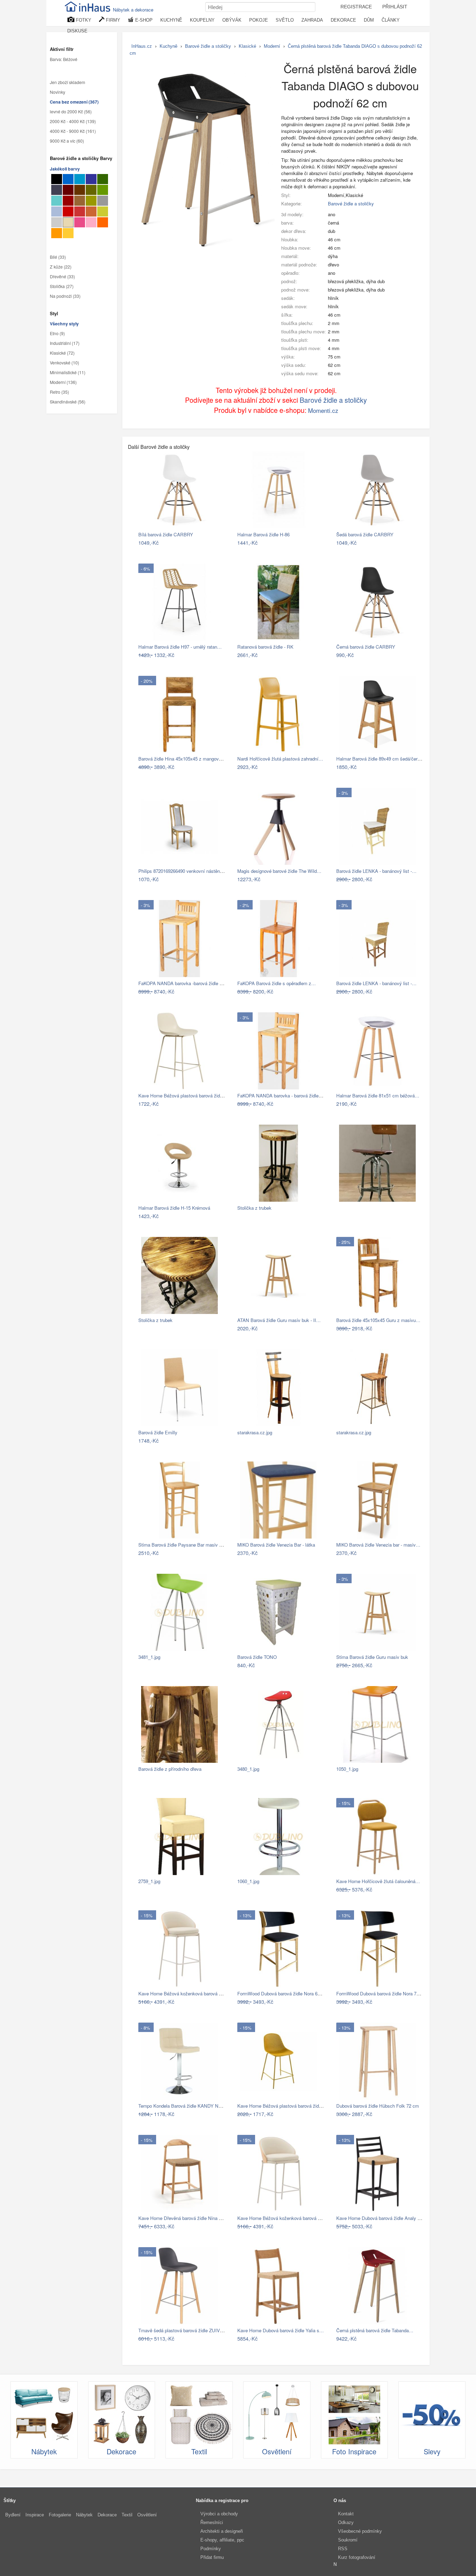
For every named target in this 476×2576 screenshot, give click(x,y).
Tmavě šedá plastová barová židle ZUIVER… (185, 2330)
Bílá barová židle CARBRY (166, 534)
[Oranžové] (103, 222)
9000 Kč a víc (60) (67, 141)
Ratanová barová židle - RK (265, 647)
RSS (343, 2549)
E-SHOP (143, 20)
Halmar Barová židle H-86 (263, 534)
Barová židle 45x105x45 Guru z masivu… (378, 1320)
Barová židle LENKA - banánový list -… (376, 871)
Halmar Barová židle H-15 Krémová (174, 1208)
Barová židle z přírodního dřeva (170, 1769)
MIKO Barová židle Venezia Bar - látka (276, 1545)
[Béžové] (68, 222)
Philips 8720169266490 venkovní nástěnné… (184, 871)
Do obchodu (191, 542)
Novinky (57, 92)
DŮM (369, 20)
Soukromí (348, 2540)
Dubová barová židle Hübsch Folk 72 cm (378, 2106)
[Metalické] (57, 190)
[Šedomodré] (57, 211)
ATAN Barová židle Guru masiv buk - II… (279, 1320)
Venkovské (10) (64, 363)
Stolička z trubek (254, 1208)
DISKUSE (77, 31)
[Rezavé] (91, 211)
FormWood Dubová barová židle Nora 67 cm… (285, 1993)
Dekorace (107, 2515)
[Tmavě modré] (91, 179)
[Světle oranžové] (57, 233)
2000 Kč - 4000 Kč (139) (73, 122)
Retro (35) (59, 392)
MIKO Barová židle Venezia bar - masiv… (378, 1545)
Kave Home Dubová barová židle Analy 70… (382, 2218)
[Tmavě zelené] (103, 179)
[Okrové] (68, 233)
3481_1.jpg (149, 1657)
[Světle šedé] (57, 222)
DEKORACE (343, 20)
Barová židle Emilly (158, 1432)
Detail (216, 542)
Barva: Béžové (64, 60)
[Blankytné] (80, 179)
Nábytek (84, 2515)
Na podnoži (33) (65, 296)
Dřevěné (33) (62, 277)
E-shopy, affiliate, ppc (222, 2540)
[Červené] (68, 211)
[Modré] (68, 179)
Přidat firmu (212, 2557)
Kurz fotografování (357, 2557)
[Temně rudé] (68, 190)
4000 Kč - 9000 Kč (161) (73, 131)
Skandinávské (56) (68, 402)
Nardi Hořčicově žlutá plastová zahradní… (280, 759)
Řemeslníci (212, 2522)
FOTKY (83, 20)
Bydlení (13, 2515)
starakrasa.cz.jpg (255, 1432)
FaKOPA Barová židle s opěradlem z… (277, 983)
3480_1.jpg (248, 1769)
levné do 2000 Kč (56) (71, 112)
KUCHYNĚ (171, 20)
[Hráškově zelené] (103, 211)
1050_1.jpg (347, 1769)
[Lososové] (91, 222)
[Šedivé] (103, 201)
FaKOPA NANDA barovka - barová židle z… (282, 1096)
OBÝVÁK (232, 20)
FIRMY (112, 20)
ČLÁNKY (391, 20)
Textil (127, 2515)
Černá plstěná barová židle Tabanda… (375, 2330)
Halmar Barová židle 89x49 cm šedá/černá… (382, 759)
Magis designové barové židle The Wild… (279, 871)
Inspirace (35, 2515)
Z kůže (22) (61, 267)
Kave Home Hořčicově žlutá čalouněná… (378, 1881)
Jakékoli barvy (65, 169)
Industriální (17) (65, 343)
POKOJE (259, 20)
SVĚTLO (285, 20)
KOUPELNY (202, 20)
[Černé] (57, 179)
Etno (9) (57, 334)
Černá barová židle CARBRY (366, 647)
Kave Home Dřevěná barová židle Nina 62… (183, 2218)
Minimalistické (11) (68, 373)
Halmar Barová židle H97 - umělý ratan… (180, 647)
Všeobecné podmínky (360, 2531)
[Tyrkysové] (57, 201)
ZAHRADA (312, 20)
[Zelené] (103, 190)
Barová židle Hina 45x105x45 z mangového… (185, 759)
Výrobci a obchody (219, 2514)
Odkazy (346, 2522)
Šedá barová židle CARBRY (365, 534)
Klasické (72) (62, 353)
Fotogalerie (60, 2515)
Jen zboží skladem (67, 83)
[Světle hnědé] (80, 201)
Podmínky (211, 2549)
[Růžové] (80, 222)
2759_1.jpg (149, 1881)
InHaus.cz (142, 46)
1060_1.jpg (248, 1881)
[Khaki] (91, 190)
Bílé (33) (58, 257)
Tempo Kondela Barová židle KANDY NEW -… (186, 2106)
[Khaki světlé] (91, 201)
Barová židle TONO (257, 1657)
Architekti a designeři (222, 2531)
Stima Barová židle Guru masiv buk (372, 1657)
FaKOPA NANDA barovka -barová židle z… (182, 983)
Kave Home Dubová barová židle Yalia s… (281, 2330)
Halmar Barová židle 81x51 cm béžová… (378, 1096)
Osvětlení (147, 2515)
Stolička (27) (62, 286)
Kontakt (346, 2514)
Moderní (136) (63, 383)
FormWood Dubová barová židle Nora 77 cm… (384, 1993)
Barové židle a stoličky (351, 203)
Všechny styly (64, 324)
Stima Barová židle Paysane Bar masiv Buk (183, 1545)
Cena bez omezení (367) (74, 102)
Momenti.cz (323, 410)
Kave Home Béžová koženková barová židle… (186, 1993)
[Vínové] (68, 201)
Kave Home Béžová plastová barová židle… (183, 1096)
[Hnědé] (80, 190)
